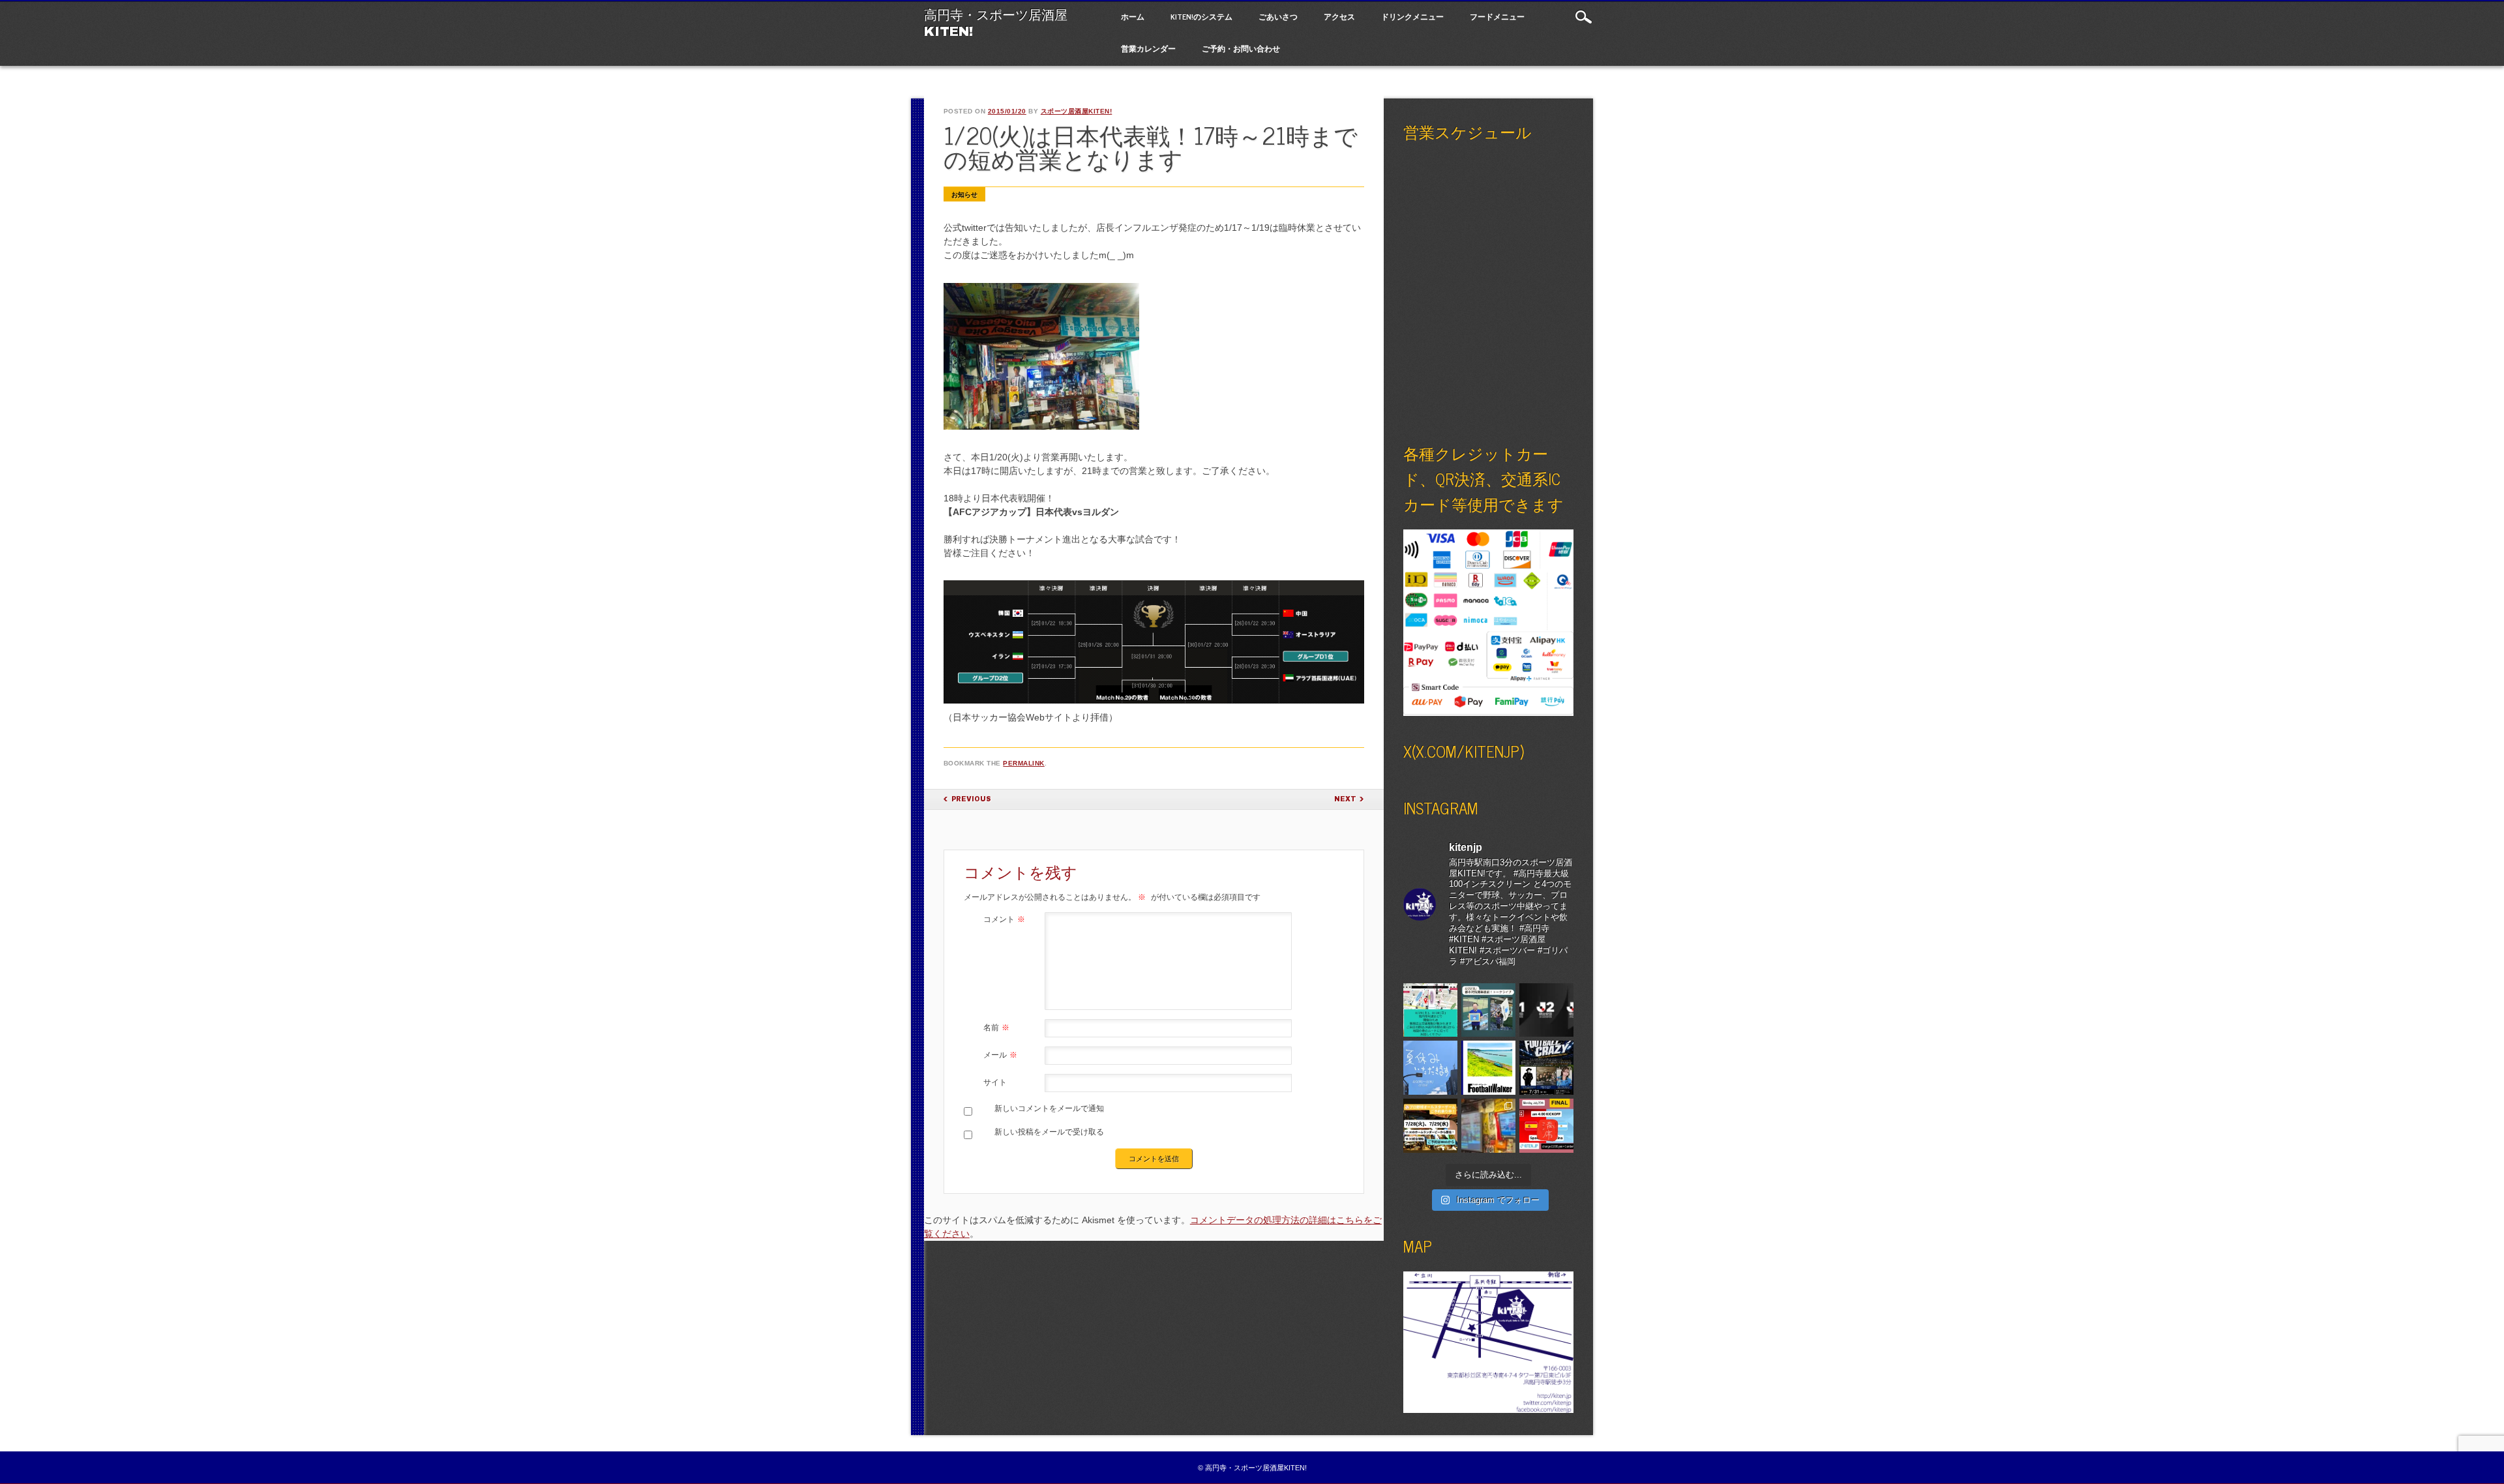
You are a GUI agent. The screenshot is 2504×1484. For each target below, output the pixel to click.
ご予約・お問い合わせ (1241, 48)
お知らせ (964, 195)
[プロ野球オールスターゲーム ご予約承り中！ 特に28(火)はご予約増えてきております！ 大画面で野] (1430, 1126)
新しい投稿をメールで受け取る (1049, 1132)
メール (1000, 1055)
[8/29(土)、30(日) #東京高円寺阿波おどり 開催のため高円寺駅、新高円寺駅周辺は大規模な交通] (1430, 1010)
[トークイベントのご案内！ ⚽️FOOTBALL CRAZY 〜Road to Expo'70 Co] (1546, 1068)
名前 (996, 1028)
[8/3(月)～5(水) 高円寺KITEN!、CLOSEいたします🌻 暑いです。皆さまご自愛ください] (1430, 1068)
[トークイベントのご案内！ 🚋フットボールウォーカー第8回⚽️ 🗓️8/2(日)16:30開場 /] (1488, 1068)
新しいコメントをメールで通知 (1049, 1108)
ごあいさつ (1278, 16)
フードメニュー (1497, 16)
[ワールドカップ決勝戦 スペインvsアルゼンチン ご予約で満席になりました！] (1546, 1126)
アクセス (1339, 16)
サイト (995, 1082)
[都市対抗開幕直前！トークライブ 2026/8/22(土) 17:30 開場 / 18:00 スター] (1488, 1010)
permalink (1024, 763)
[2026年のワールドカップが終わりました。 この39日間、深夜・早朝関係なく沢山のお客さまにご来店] (1488, 1126)
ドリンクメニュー (1412, 16)
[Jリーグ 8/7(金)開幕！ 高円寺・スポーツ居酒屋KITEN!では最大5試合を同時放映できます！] (1546, 1010)
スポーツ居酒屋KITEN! (1077, 111)
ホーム (1133, 16)
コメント (1004, 919)
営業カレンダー (1148, 48)
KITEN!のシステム (1201, 16)
